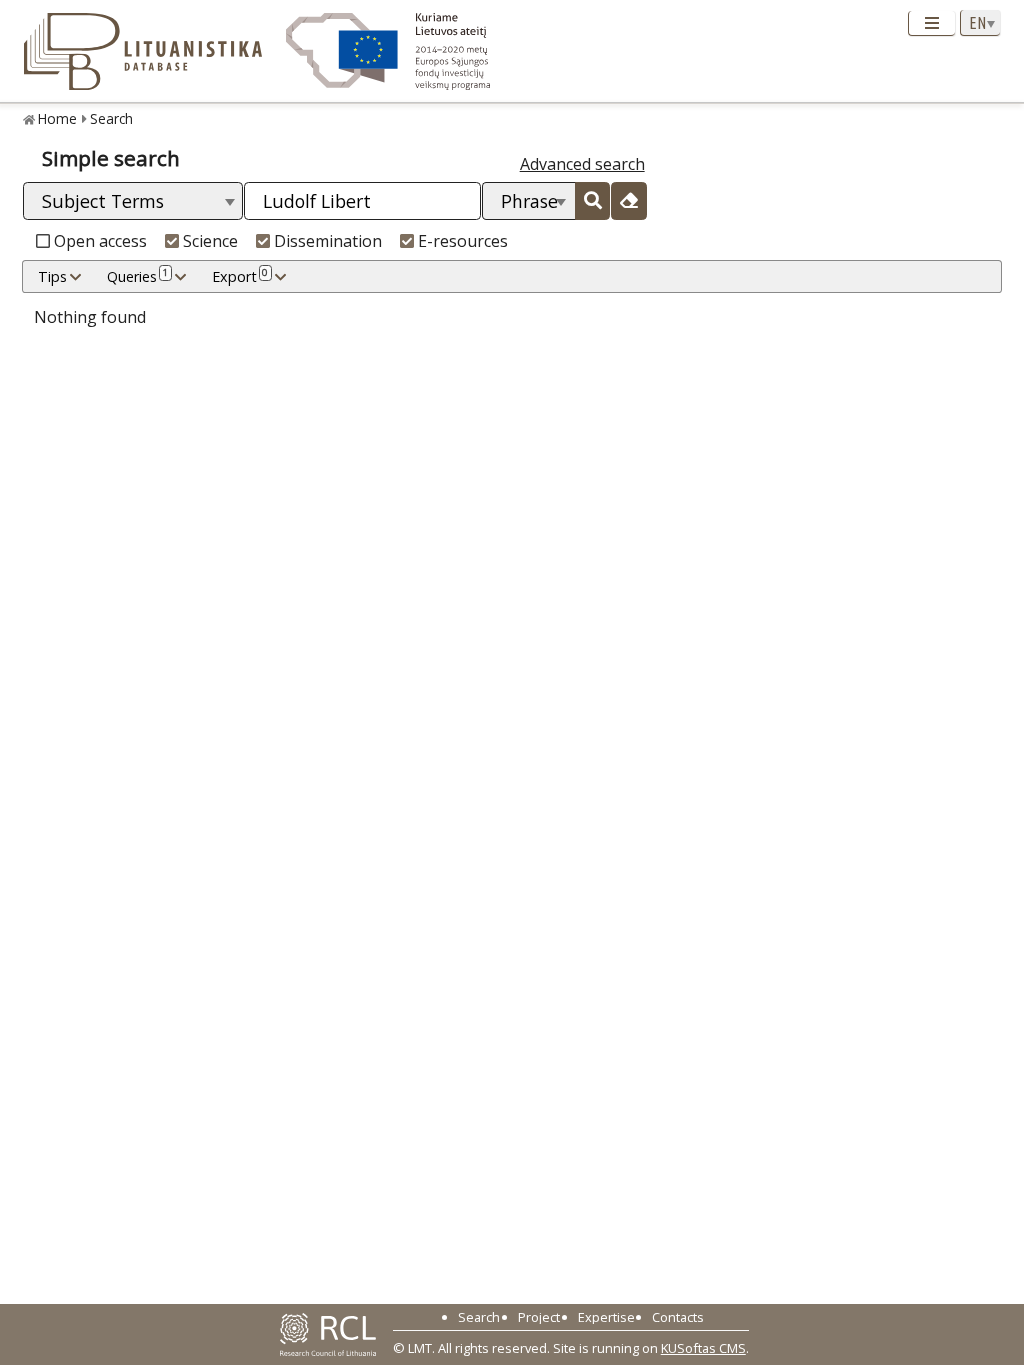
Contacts (678, 1317)
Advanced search (582, 164)
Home (57, 118)
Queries (137, 275)
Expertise (606, 1317)
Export (240, 275)
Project (539, 1317)
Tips (52, 276)
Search (111, 118)
